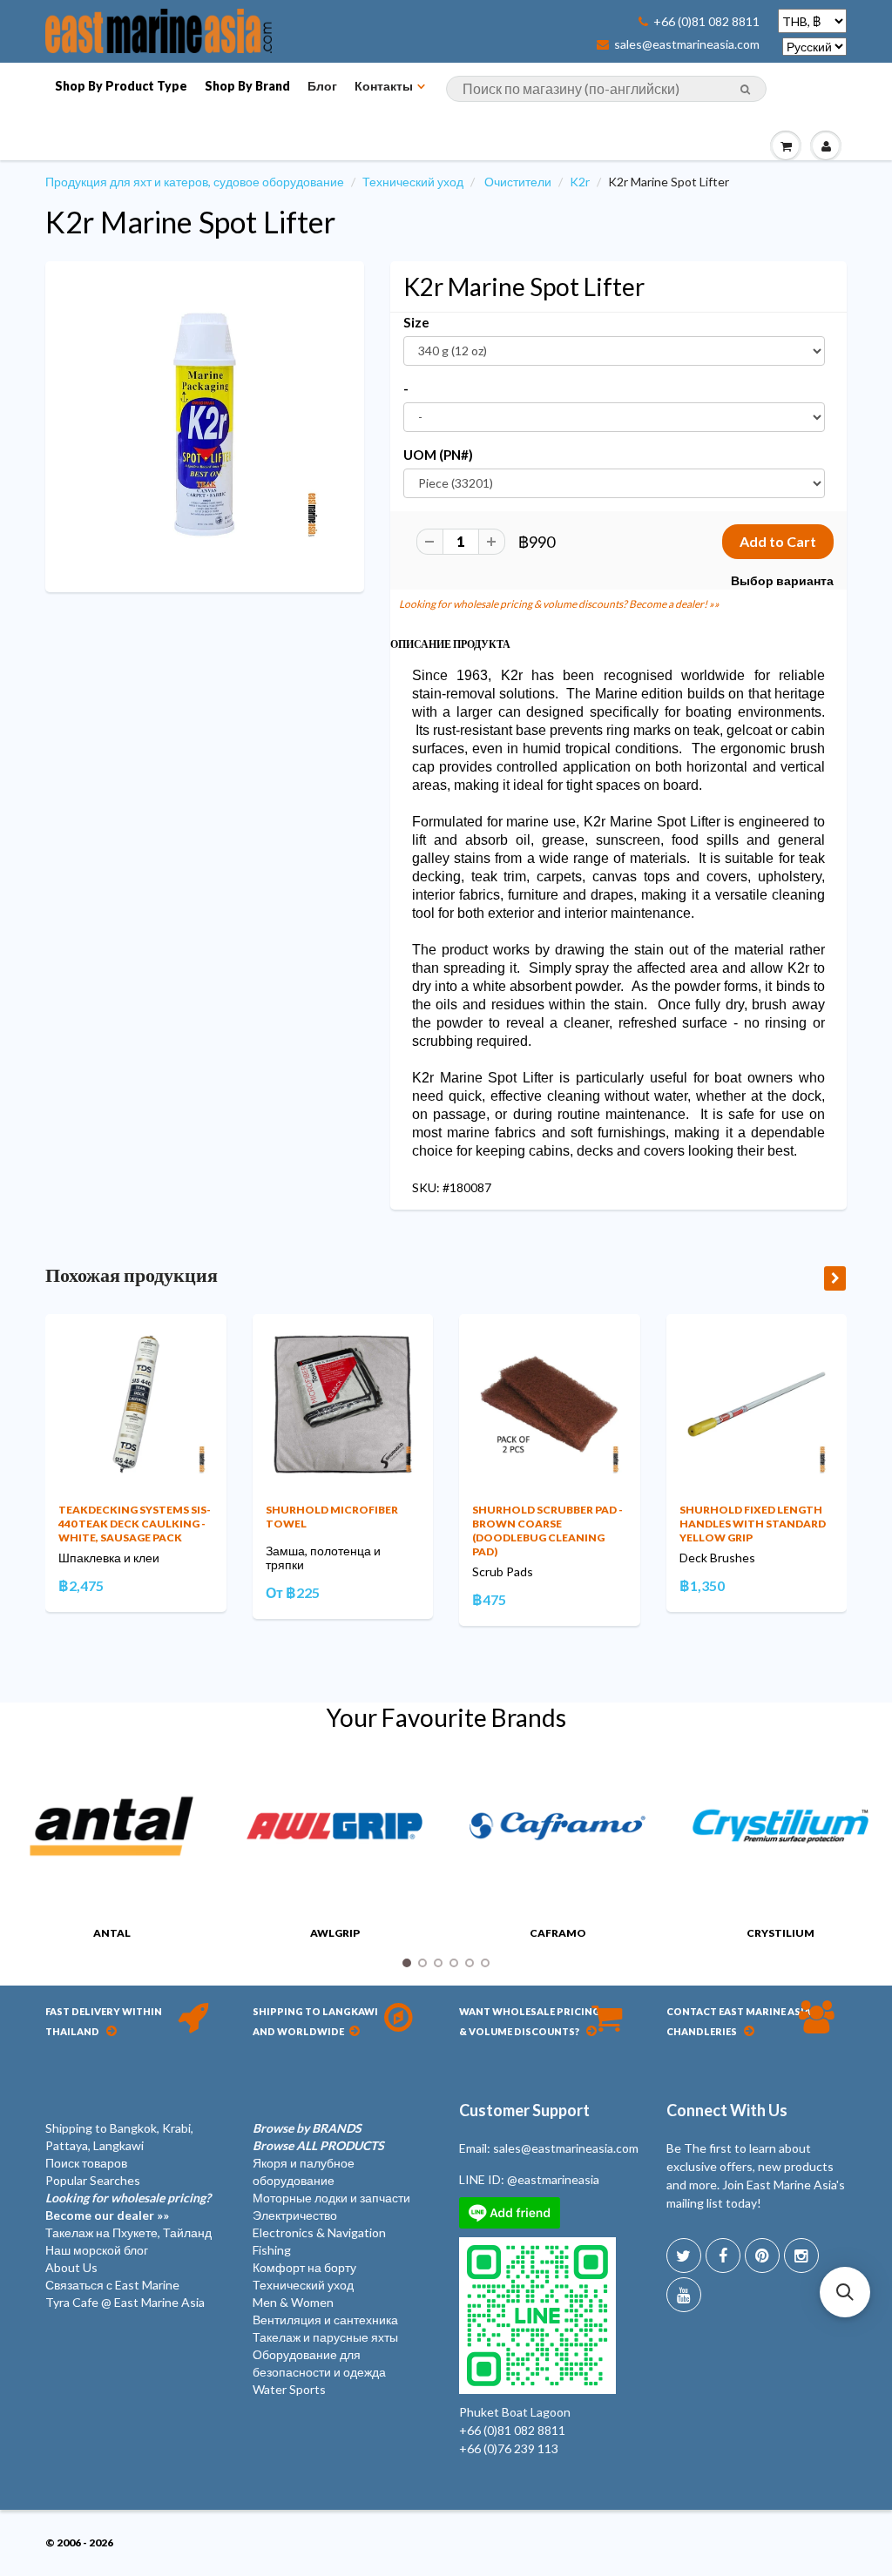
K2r (580, 182)
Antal (112, 1933)
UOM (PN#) (438, 455)
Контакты (384, 86)
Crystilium (780, 1933)
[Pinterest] (762, 2256)
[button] (845, 2292)
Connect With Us (727, 2110)
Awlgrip (335, 1933)
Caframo (558, 1933)
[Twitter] (684, 2256)
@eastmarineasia (553, 2179)
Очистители (518, 182)
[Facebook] (723, 2256)
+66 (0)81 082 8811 (706, 22)
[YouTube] (684, 2295)
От (293, 1592)
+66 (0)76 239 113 (509, 2448)
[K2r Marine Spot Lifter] (205, 425)
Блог (322, 86)
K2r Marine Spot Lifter (190, 222)
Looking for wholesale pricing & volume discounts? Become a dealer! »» (559, 604)
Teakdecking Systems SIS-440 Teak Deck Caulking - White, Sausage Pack (135, 1524)
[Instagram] (801, 2256)
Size (416, 322)
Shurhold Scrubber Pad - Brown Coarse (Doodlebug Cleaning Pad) (547, 1531)
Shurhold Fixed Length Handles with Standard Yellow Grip (753, 1524)
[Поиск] (745, 90)
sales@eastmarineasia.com (687, 44)
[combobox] (606, 89)
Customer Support (524, 2110)
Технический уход (413, 182)
